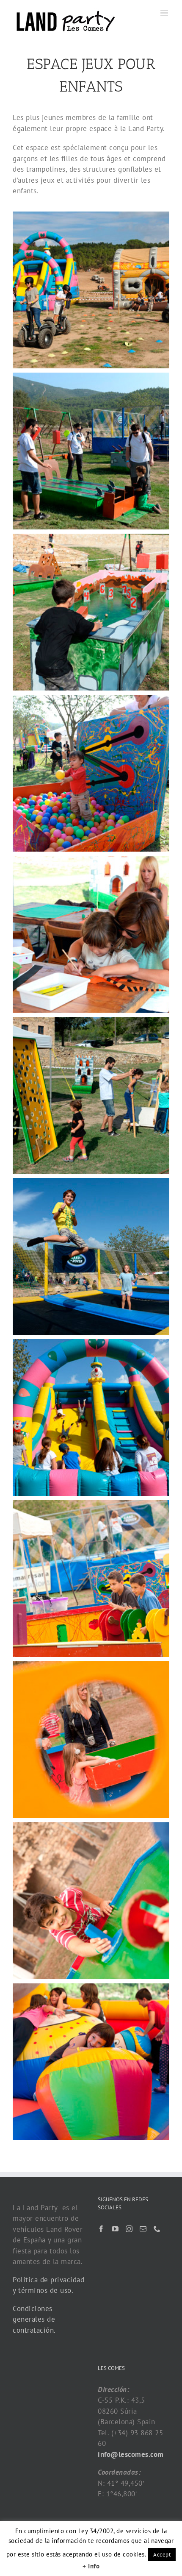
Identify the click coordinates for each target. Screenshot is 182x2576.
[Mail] (143, 2229)
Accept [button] (162, 2555)
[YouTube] (115, 2229)
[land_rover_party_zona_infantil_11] (91, 1901)
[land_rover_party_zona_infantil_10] (91, 1740)
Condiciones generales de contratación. (34, 2319)
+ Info (91, 2566)
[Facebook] (101, 2229)
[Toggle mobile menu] (165, 13)
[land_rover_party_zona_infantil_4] (91, 773)
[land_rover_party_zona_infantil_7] (91, 1256)
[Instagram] (129, 2229)
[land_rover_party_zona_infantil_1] (91, 290)
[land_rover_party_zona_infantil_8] (91, 1417)
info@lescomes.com (131, 2454)
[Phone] (157, 2229)
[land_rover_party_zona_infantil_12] (91, 2062)
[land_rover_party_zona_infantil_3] (91, 612)
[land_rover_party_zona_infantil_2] (91, 451)
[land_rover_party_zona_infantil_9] (91, 1579)
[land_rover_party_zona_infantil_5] (91, 934)
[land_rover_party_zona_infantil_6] (91, 1095)
